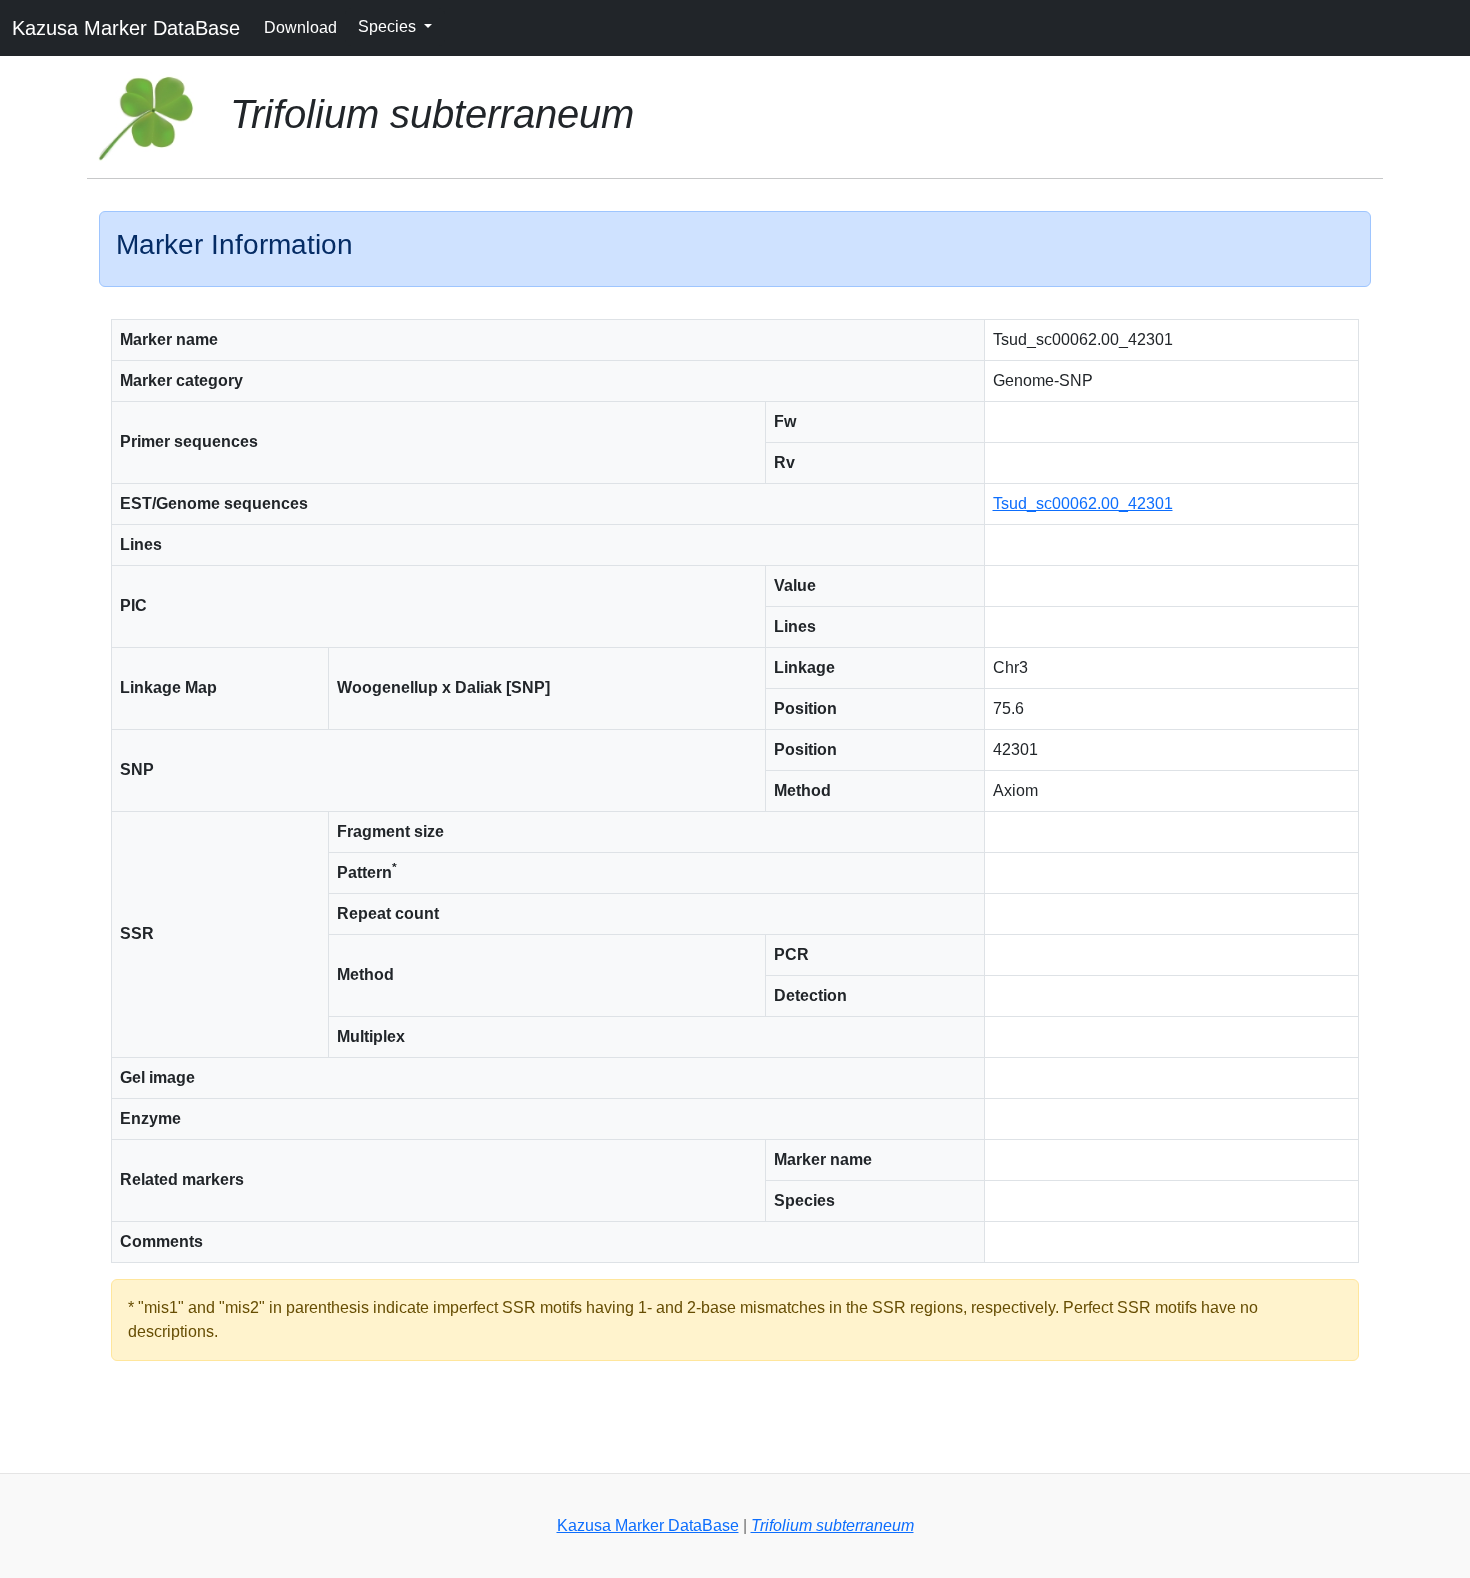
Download (300, 27)
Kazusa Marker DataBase (126, 28)
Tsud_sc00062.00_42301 (1083, 503)
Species (389, 26)
